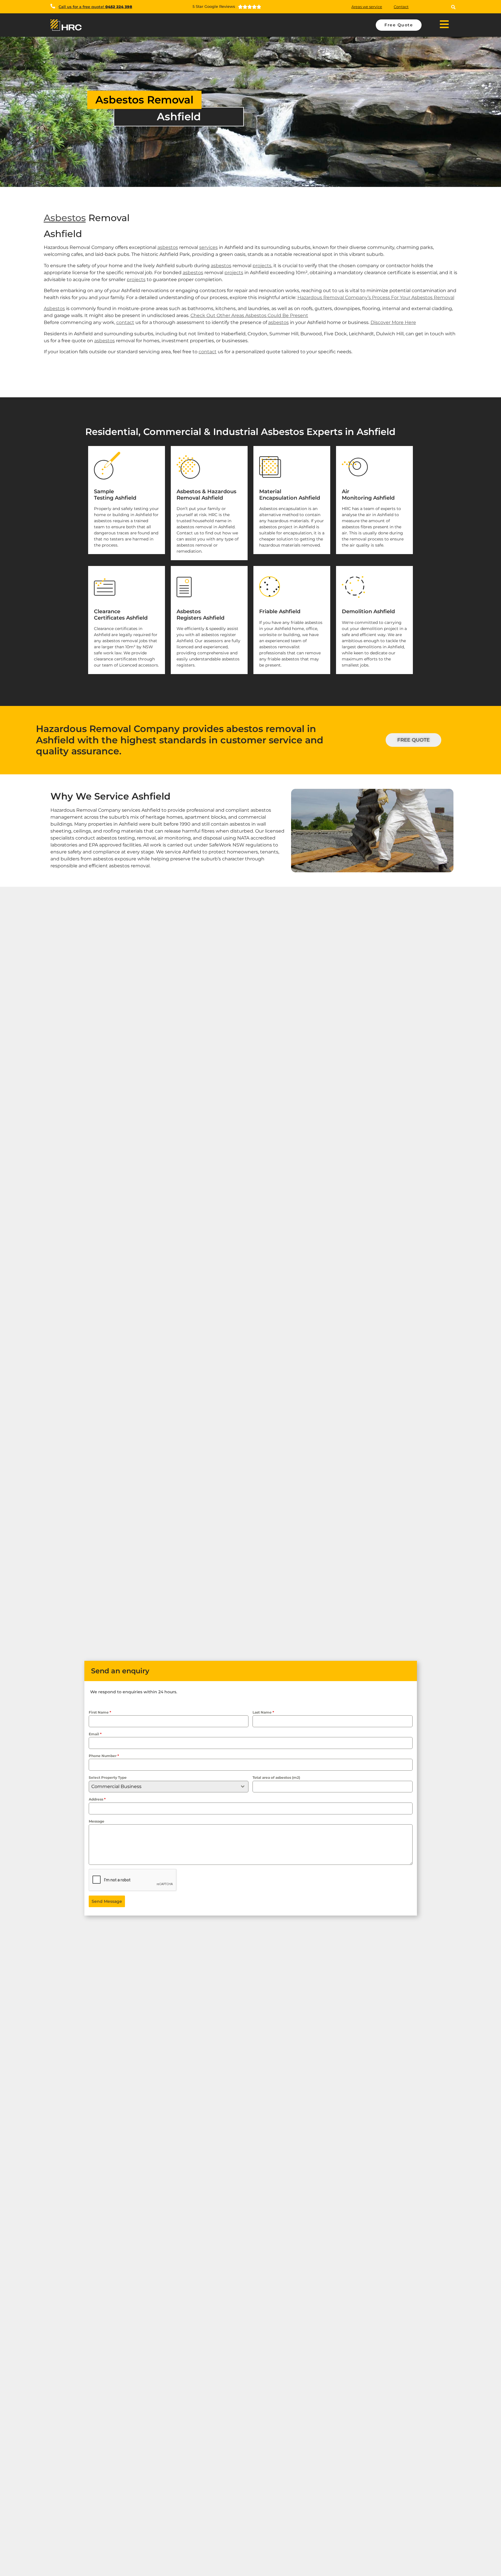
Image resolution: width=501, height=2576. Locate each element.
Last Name (263, 1712)
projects (262, 266)
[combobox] (169, 1787)
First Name (100, 1712)
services (208, 247)
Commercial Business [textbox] (116, 1786)
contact (125, 322)
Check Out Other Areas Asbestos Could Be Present (249, 315)
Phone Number (104, 1756)
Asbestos (65, 218)
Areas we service (367, 7)
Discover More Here (393, 322)
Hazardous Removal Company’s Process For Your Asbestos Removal (376, 297)
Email (95, 1734)
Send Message (107, 1901)
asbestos (168, 247)
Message (97, 1821)
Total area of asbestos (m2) (276, 1777)
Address (97, 1799)
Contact (401, 7)
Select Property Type (108, 1777)
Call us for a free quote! (95, 7)
